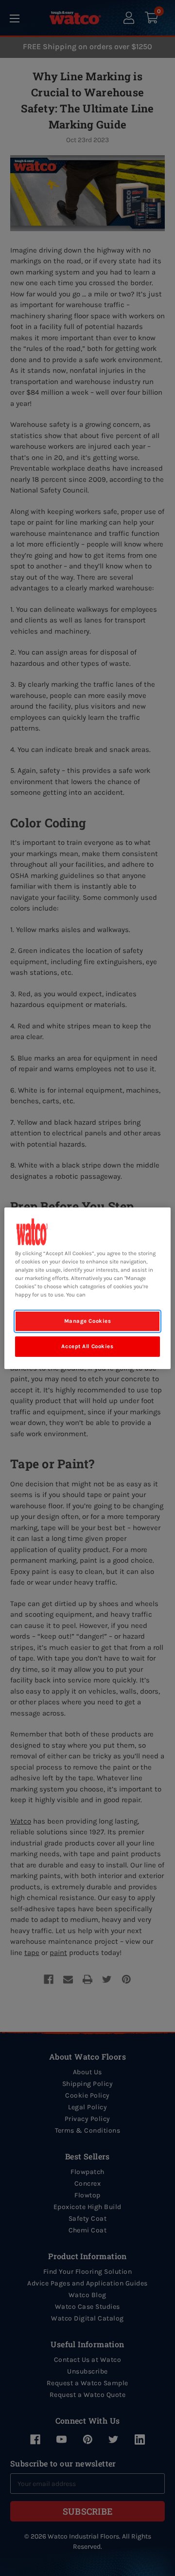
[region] (87, 1288)
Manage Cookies (88, 1321)
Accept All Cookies (87, 1346)
